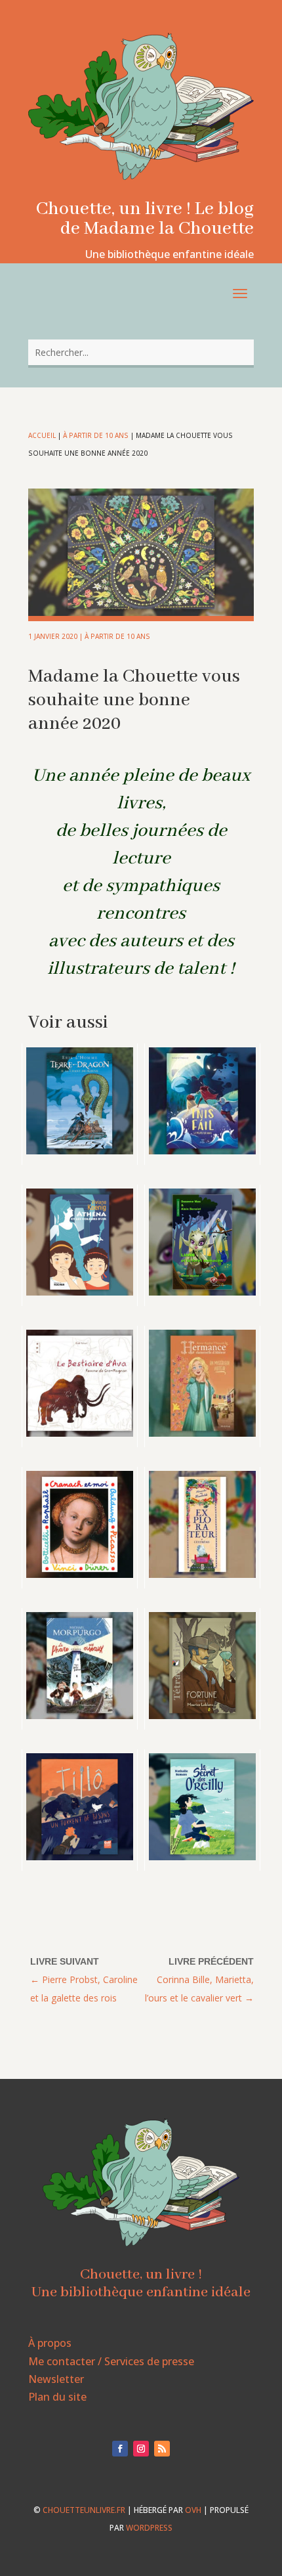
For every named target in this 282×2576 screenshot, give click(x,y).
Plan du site (57, 2397)
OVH (193, 2510)
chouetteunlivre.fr (84, 2510)
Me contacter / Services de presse (111, 2361)
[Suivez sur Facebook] (120, 2449)
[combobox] (141, 352)
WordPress (149, 2528)
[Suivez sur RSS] (162, 2449)
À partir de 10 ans (96, 435)
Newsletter (56, 2379)
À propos (50, 2343)
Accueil (42, 435)
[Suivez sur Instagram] (141, 2449)
